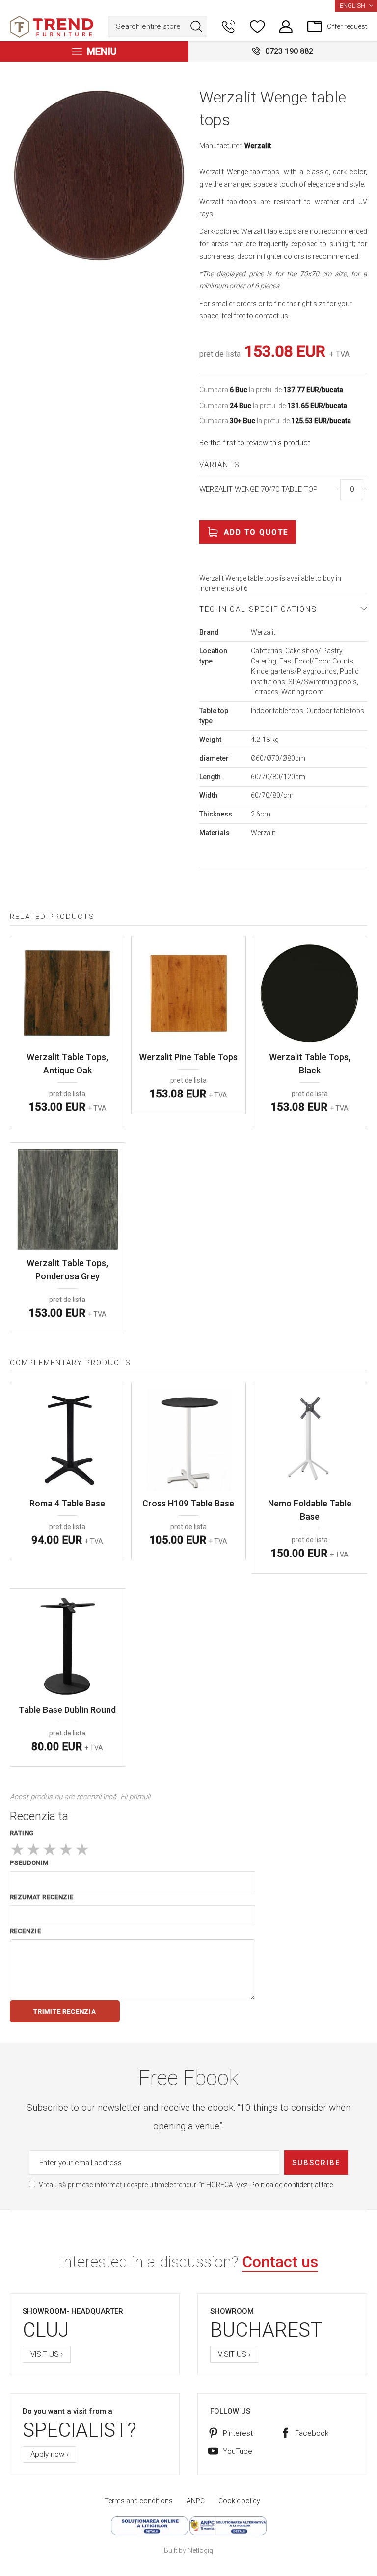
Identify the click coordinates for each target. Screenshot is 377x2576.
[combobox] (158, 26)
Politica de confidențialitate (292, 2185)
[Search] (196, 26)
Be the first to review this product (255, 443)
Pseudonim (29, 1863)
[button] (356, 6)
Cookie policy (239, 2501)
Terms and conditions (139, 2501)
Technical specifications (258, 609)
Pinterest (238, 2433)
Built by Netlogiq (188, 2550)
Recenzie (25, 1931)
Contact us (280, 2262)
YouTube (238, 2451)
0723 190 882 (289, 51)
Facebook (312, 2433)
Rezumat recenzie (41, 1897)
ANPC (196, 2501)
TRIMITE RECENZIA (65, 2011)
